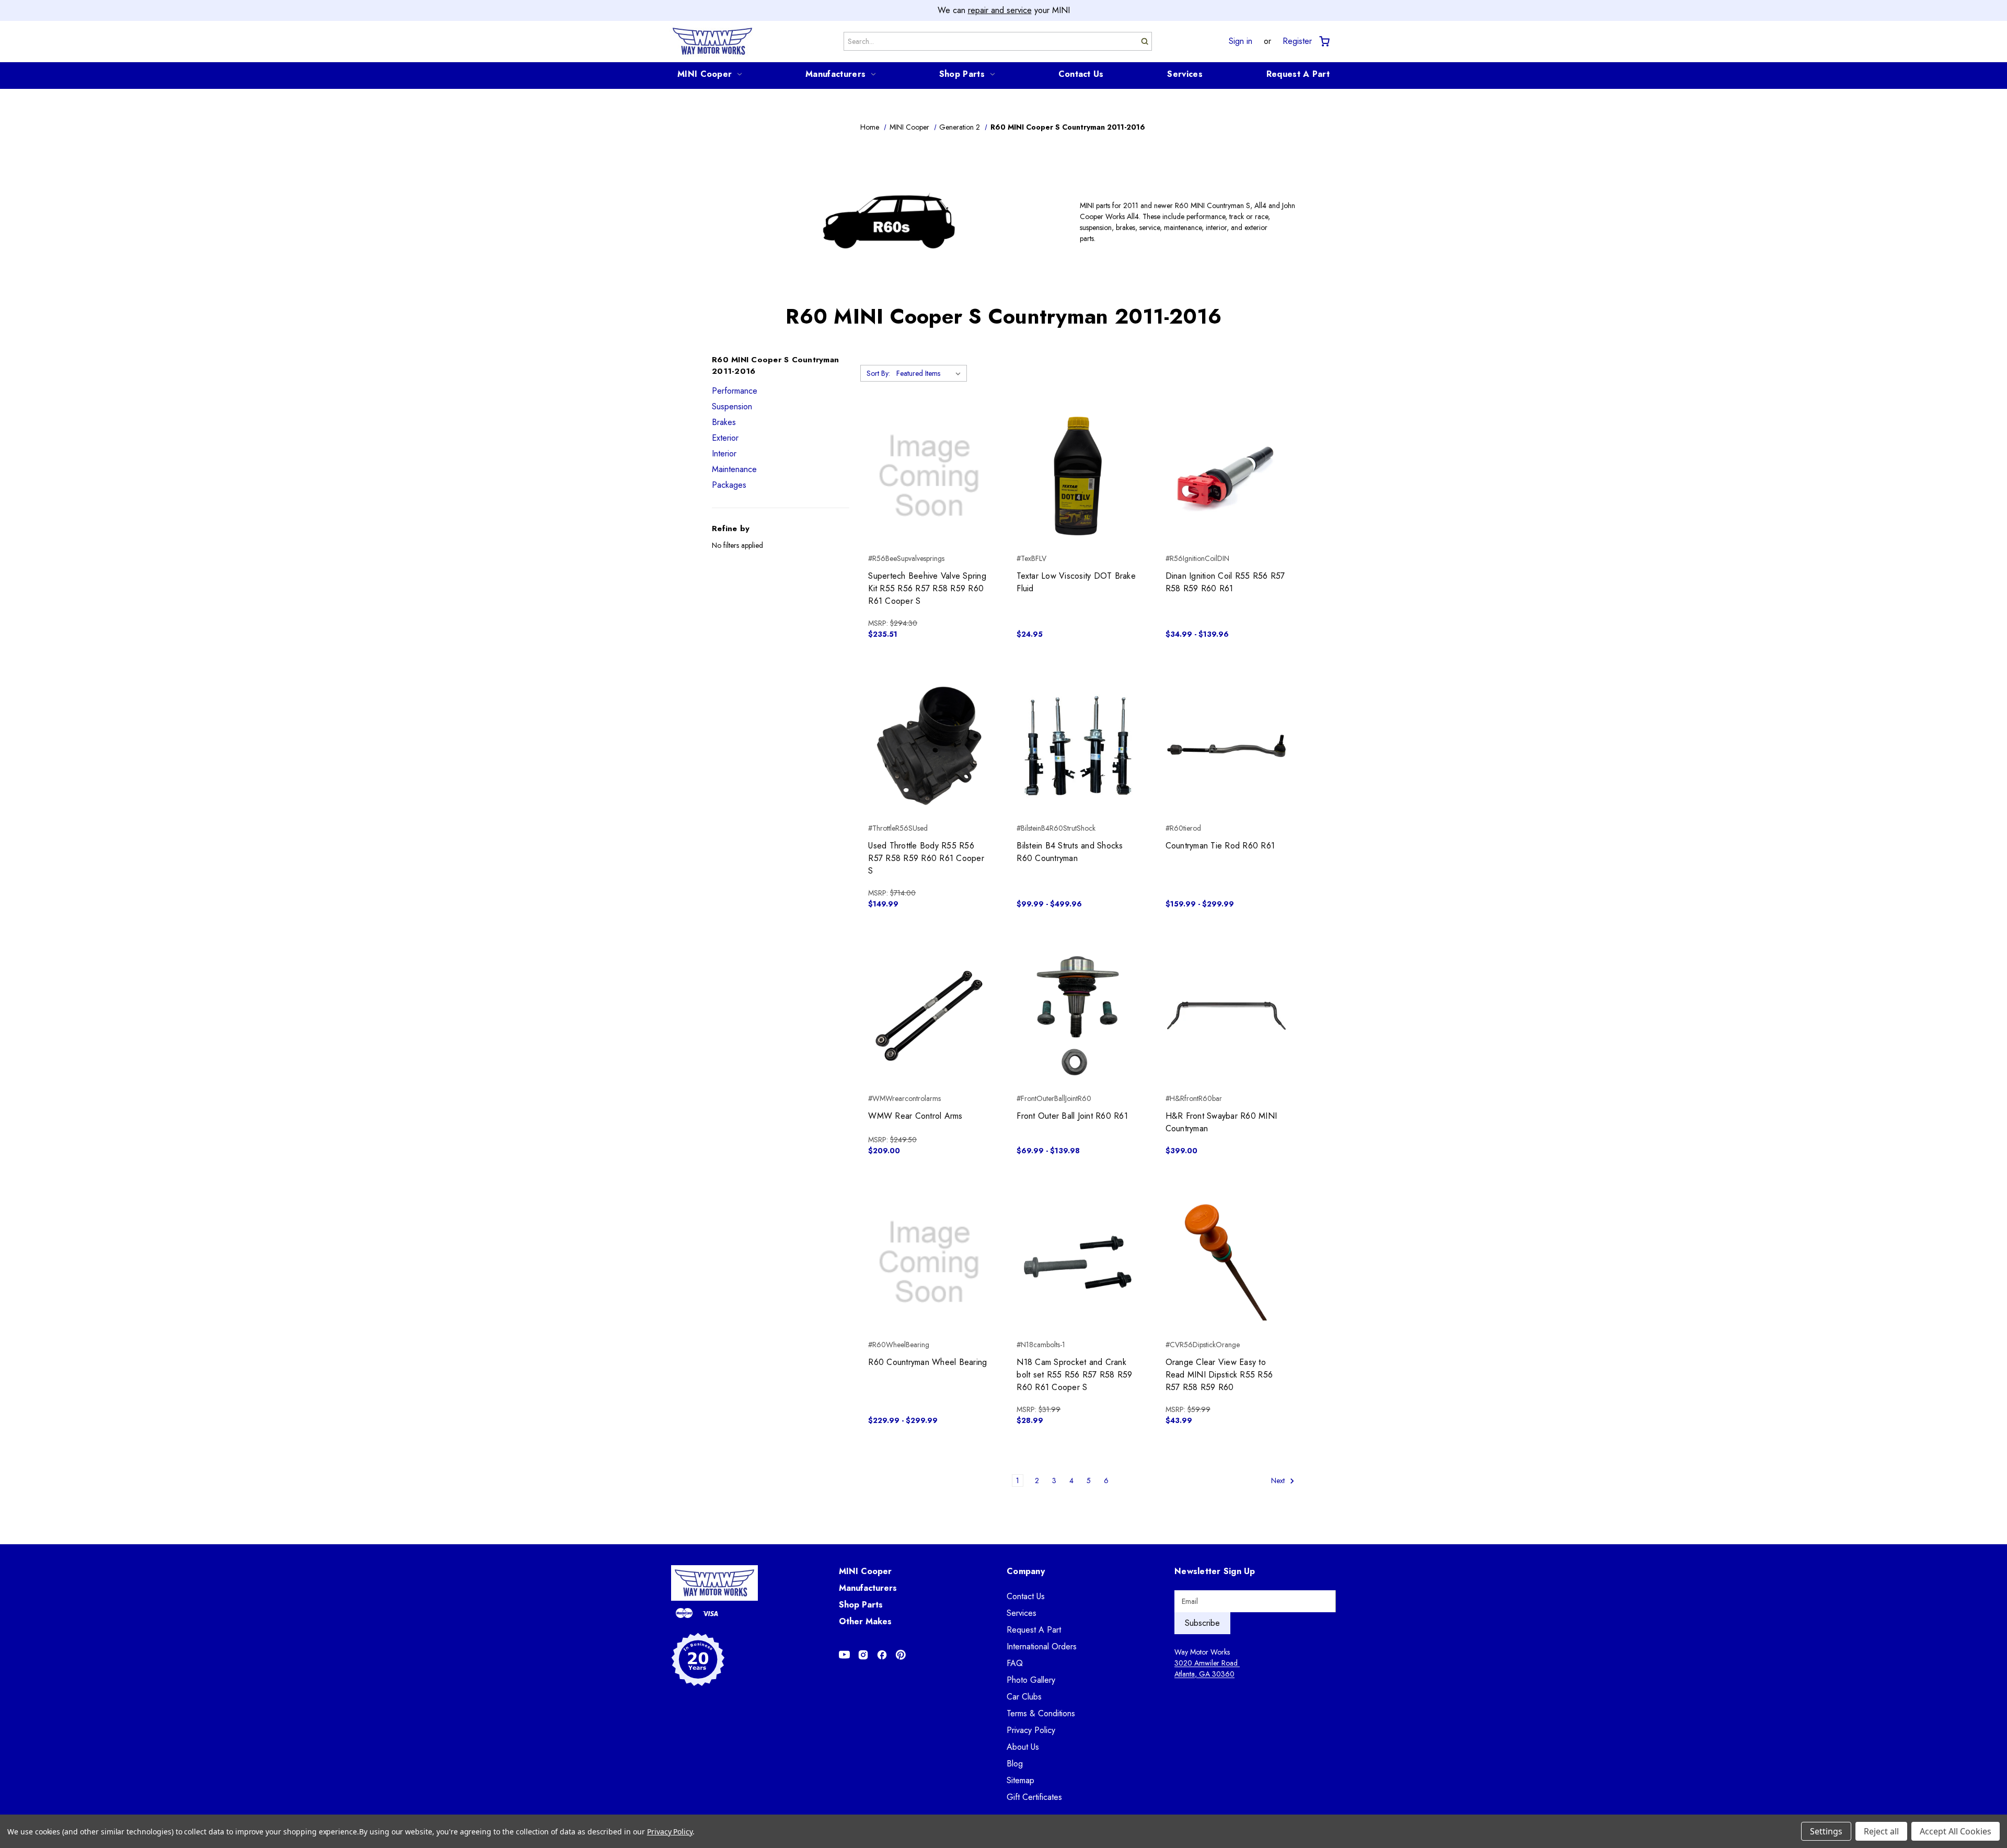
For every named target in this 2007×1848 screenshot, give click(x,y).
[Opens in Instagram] (863, 1655)
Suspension (732, 406)
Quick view (929, 457)
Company (1026, 1571)
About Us (1023, 1747)
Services (1185, 74)
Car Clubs (1024, 1697)
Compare (926, 476)
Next (1279, 1480)
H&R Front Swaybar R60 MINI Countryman (1221, 1122)
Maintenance (734, 469)
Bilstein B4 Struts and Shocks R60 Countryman (1070, 852)
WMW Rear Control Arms (915, 1116)
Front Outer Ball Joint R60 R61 (1072, 1116)
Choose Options (1226, 495)
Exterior (725, 438)
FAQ (1015, 1663)
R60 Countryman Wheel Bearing (927, 1362)
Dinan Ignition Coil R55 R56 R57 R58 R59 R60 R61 (1225, 582)
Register (1297, 41)
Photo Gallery (1031, 1680)
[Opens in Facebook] (882, 1655)
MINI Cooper (705, 74)
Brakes (724, 422)
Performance (735, 391)
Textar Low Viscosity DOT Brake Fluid (1076, 582)
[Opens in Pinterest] (901, 1655)
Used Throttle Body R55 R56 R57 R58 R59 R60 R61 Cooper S (926, 858)
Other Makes (865, 1621)
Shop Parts (962, 74)
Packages (729, 485)
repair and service (1000, 10)
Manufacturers (835, 74)
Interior (724, 454)
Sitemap (1020, 1780)
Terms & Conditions (1041, 1713)
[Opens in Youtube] (844, 1655)
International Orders (1042, 1646)
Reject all (1881, 1831)
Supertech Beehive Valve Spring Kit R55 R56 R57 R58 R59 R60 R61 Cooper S (927, 588)
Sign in (1241, 41)
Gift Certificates (1034, 1797)
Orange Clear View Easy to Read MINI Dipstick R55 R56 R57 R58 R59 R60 (1219, 1375)
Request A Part (1298, 74)
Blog (1015, 1764)
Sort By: (878, 373)
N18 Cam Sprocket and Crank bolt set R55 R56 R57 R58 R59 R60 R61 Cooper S (1074, 1375)
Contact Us (1081, 74)
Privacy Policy (1031, 1730)
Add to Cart (929, 495)
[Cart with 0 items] (1324, 42)
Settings (1826, 1831)
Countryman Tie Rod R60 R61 (1220, 846)
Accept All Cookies (1956, 1831)
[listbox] (931, 373)
